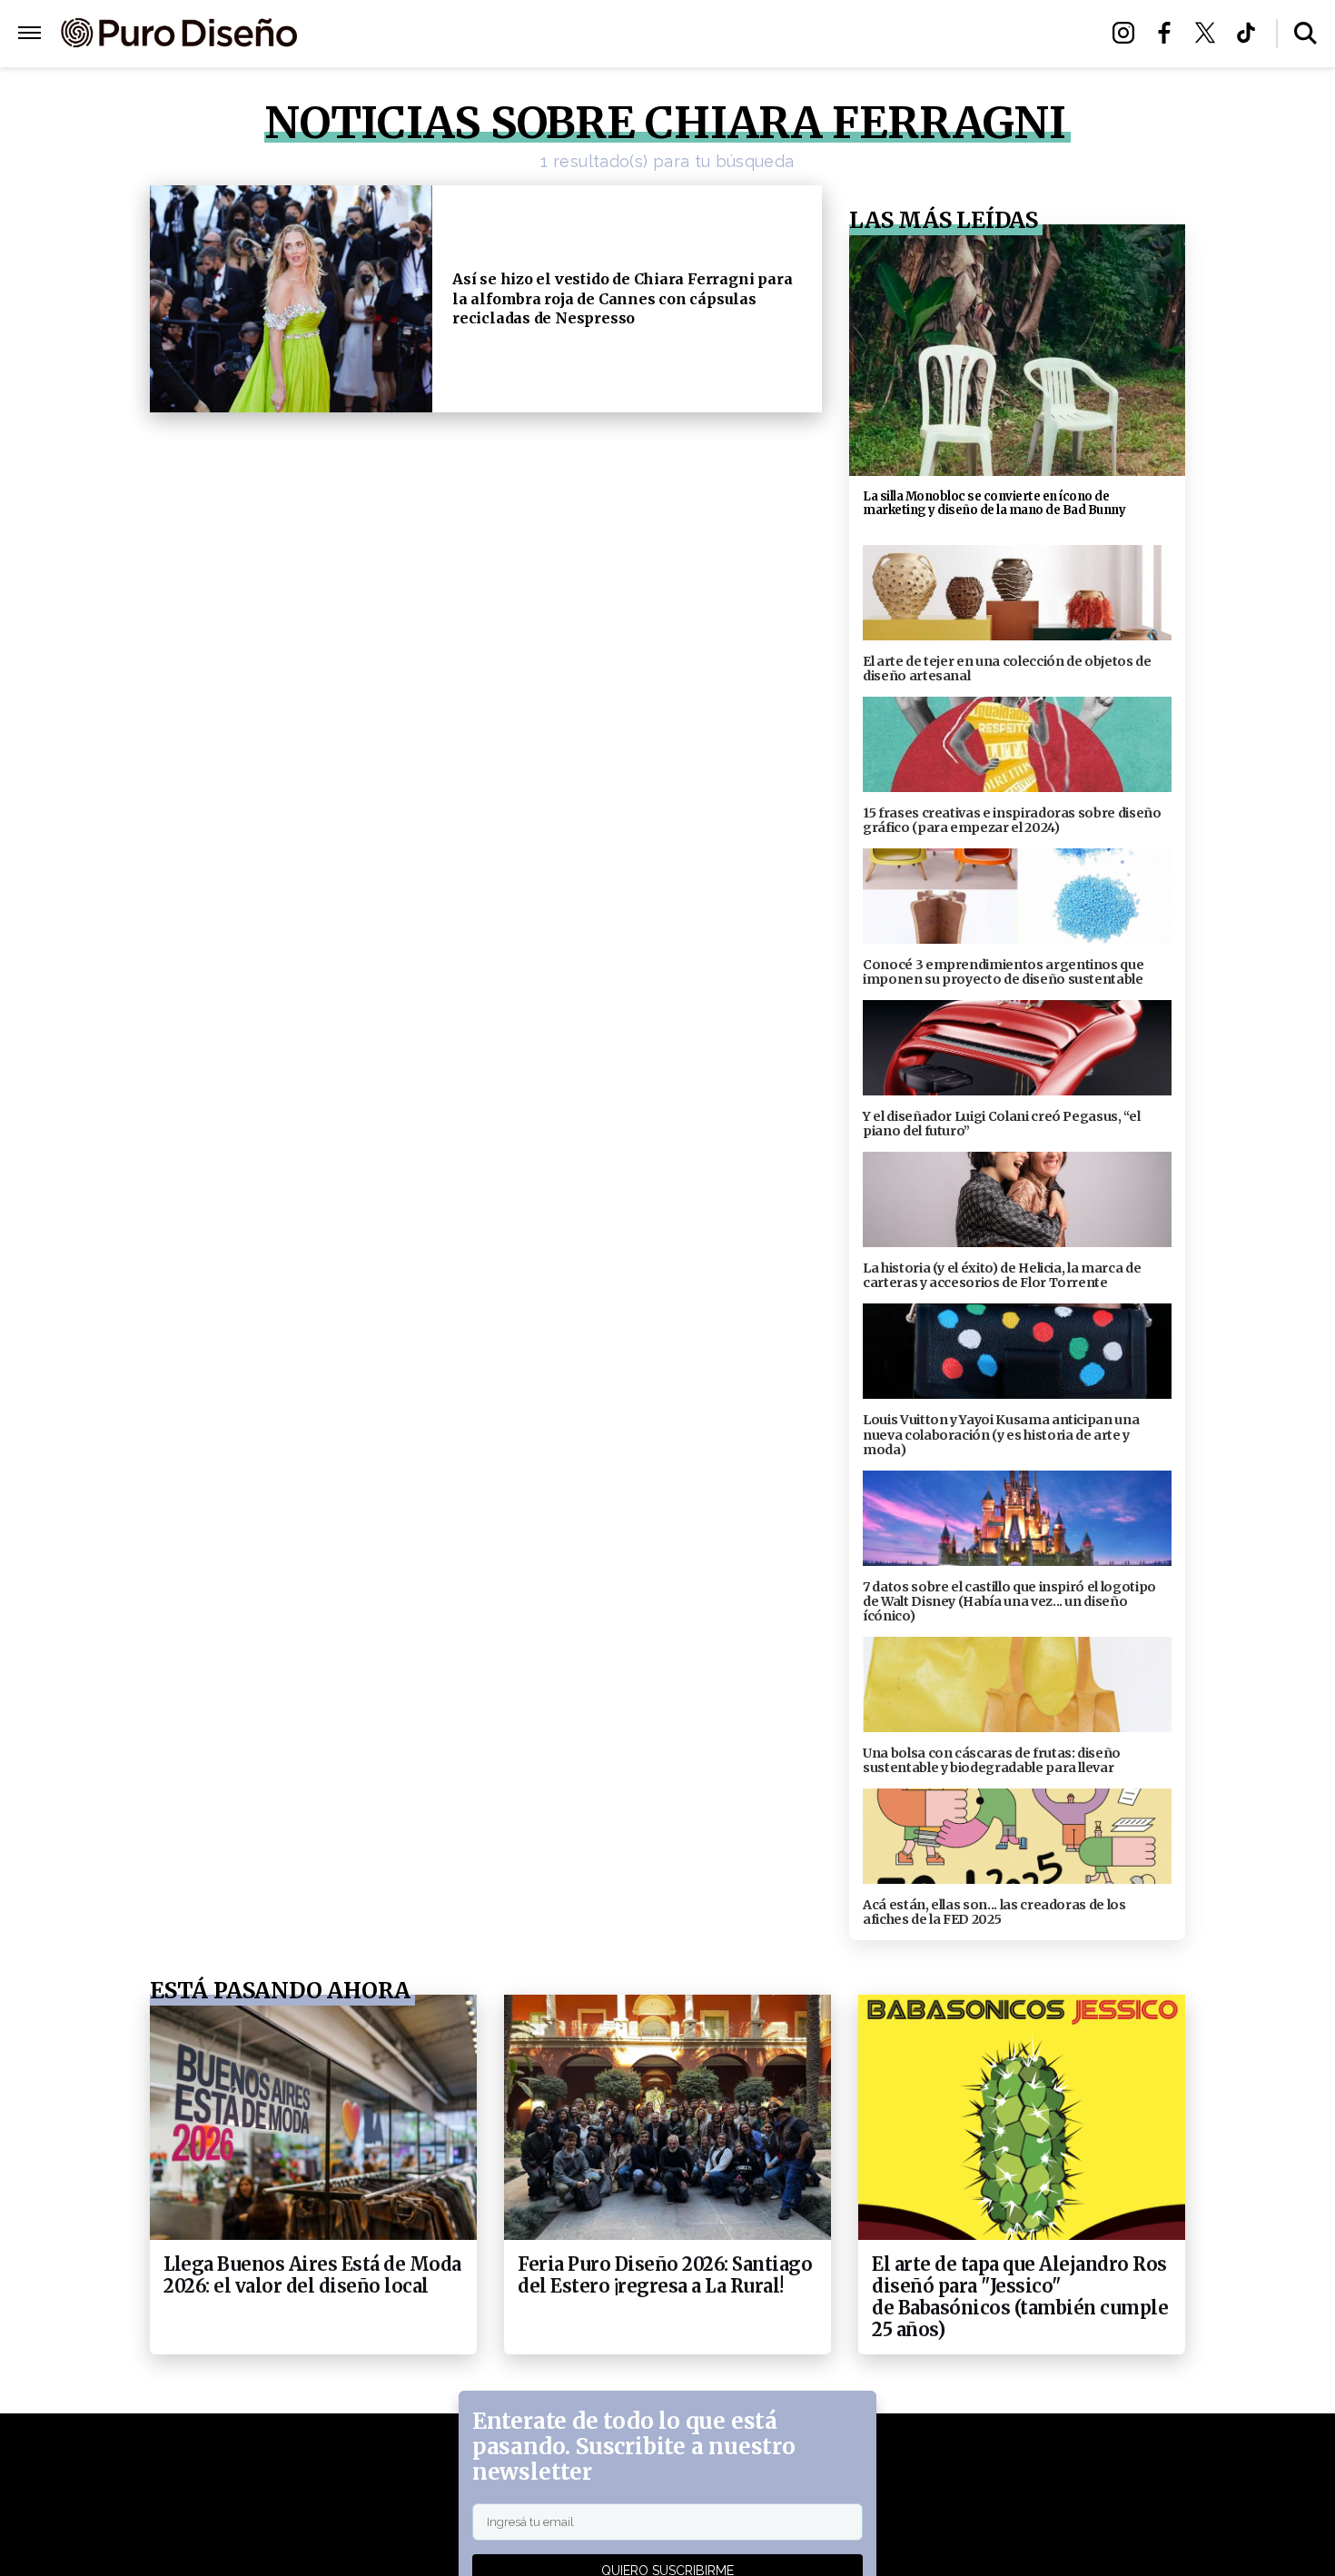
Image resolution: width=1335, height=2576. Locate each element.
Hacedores (583, 34)
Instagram (1128, 33)
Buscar (1305, 33)
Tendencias (469, 34)
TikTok (1251, 33)
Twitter (1210, 33)
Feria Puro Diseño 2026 (879, 34)
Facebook (1169, 33)
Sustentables (708, 34)
